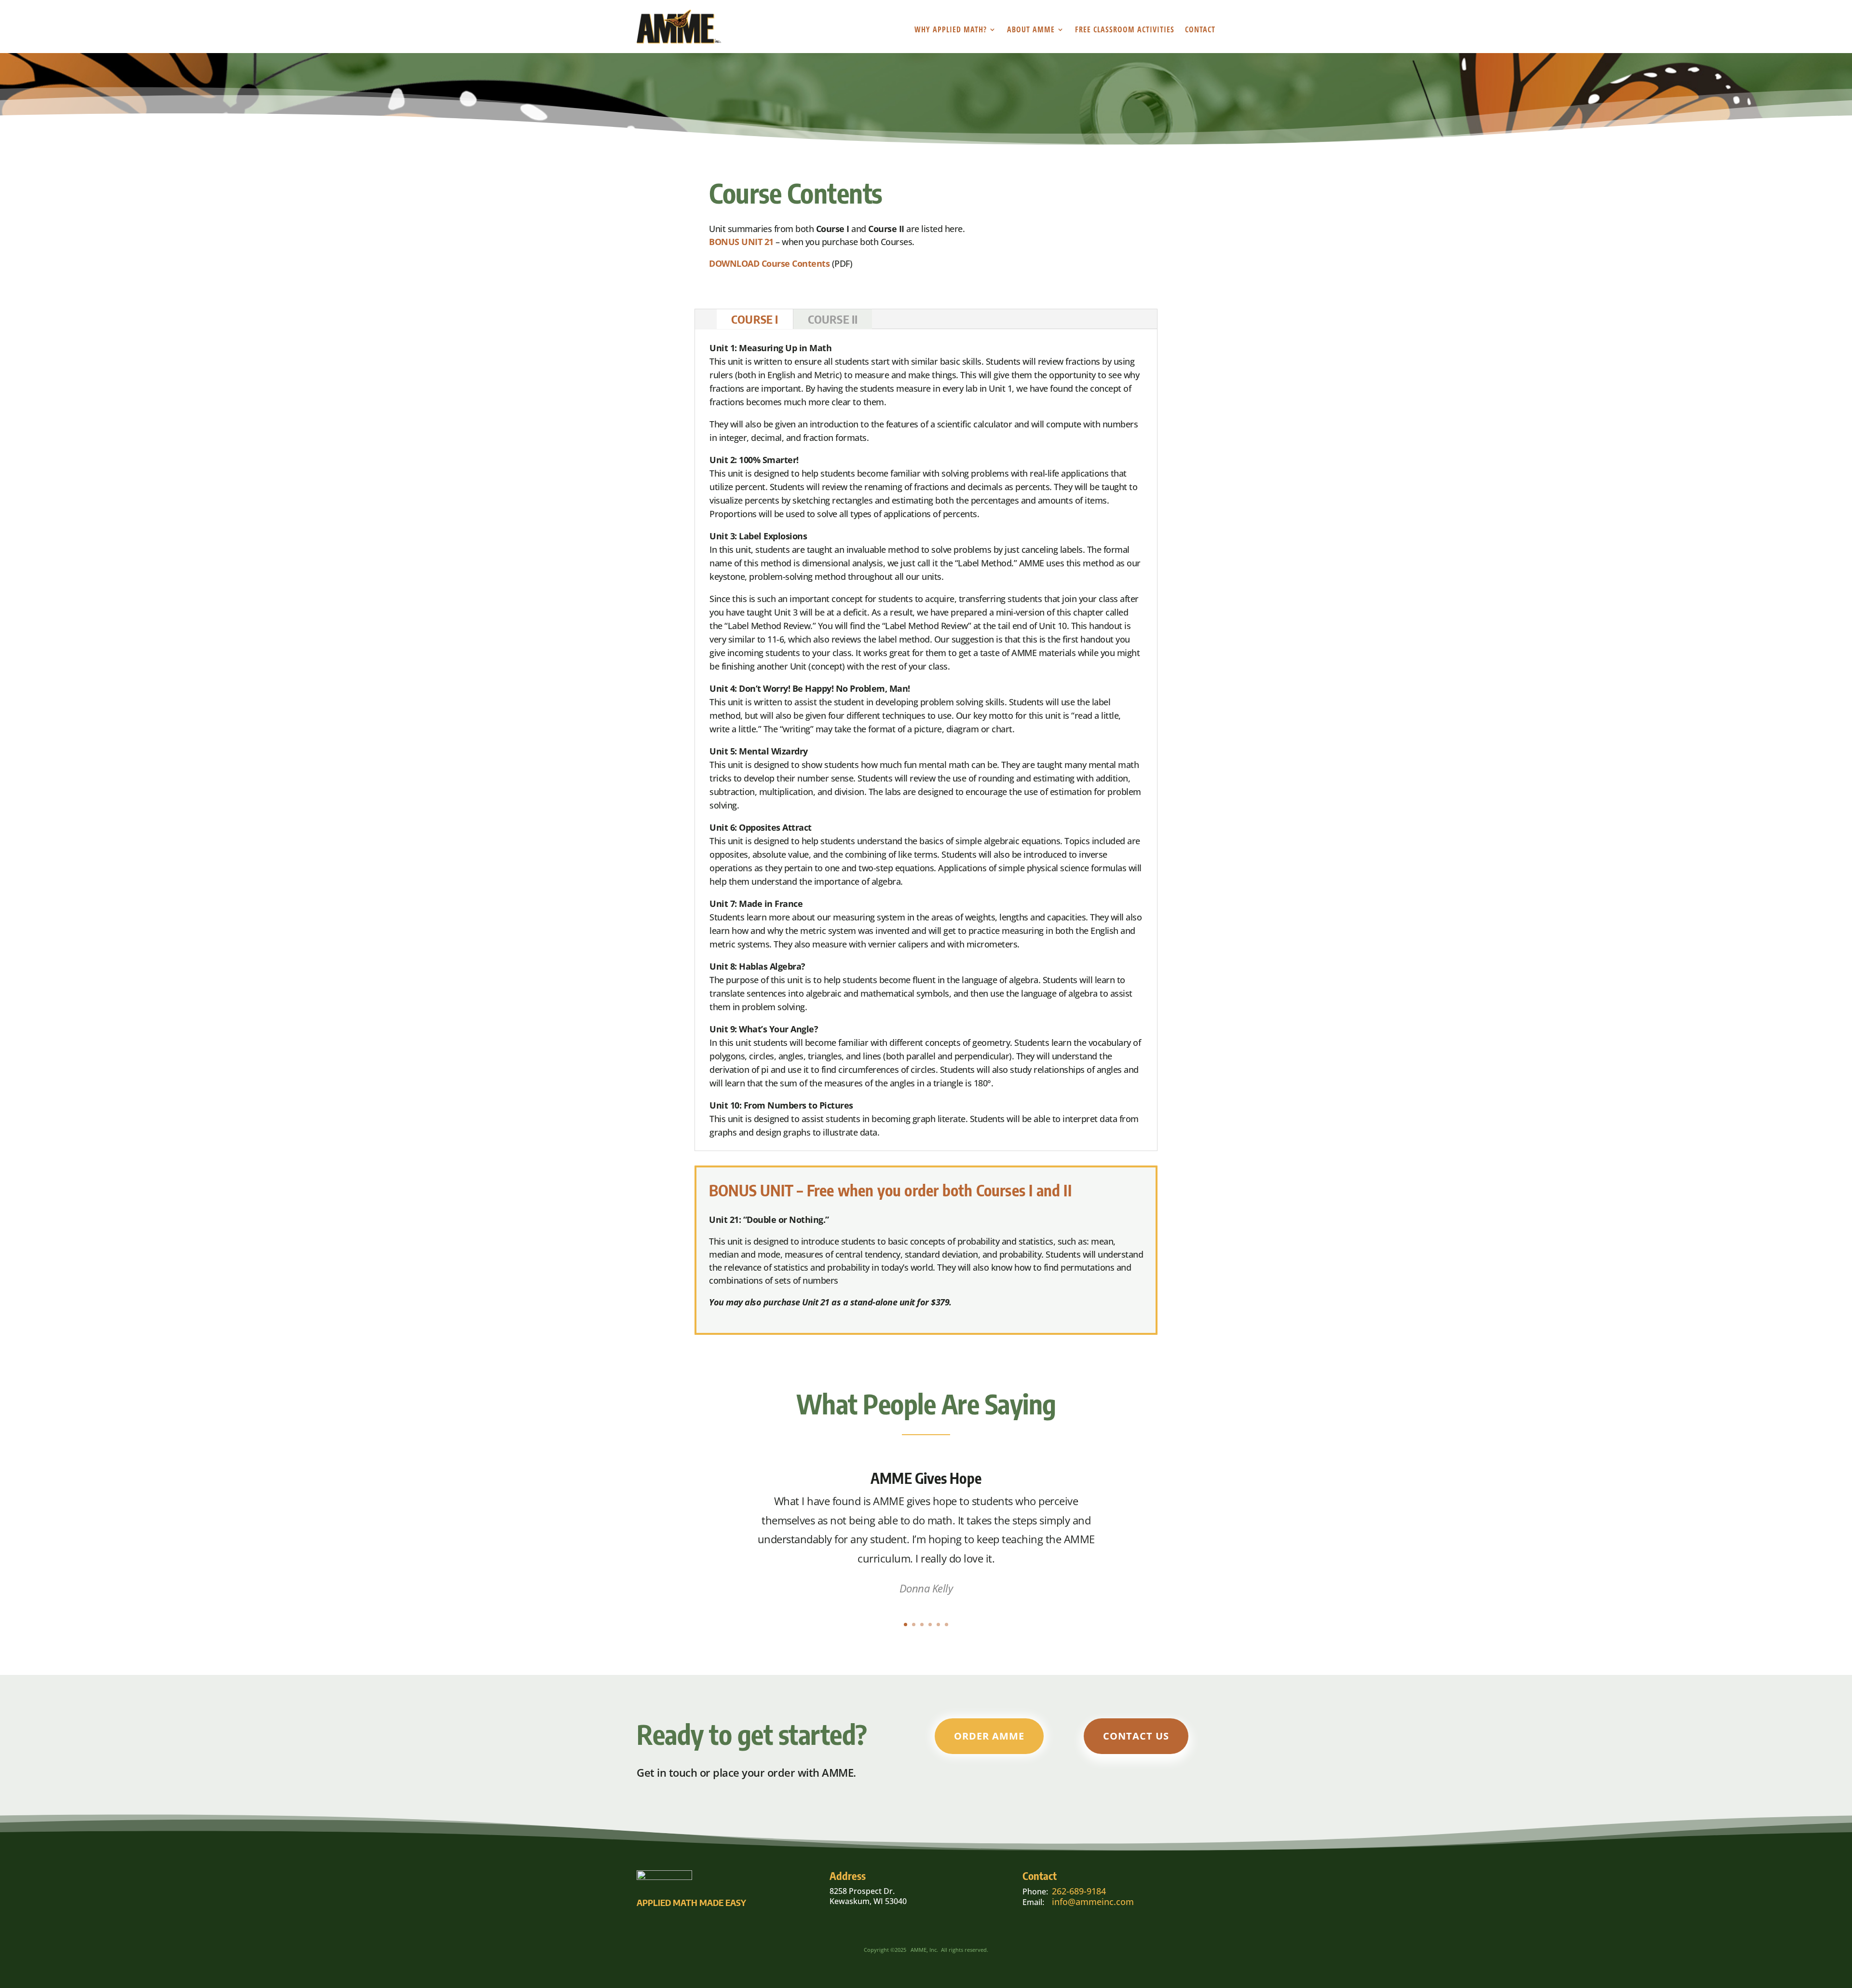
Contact (1200, 30)
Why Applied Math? (951, 30)
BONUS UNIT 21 (741, 242)
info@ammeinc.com (1093, 1902)
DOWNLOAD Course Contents (769, 263)
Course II (833, 319)
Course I (755, 319)
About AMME (1031, 30)
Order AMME (989, 1736)
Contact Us (1136, 1736)
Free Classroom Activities (1125, 30)
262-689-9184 (1079, 1891)
